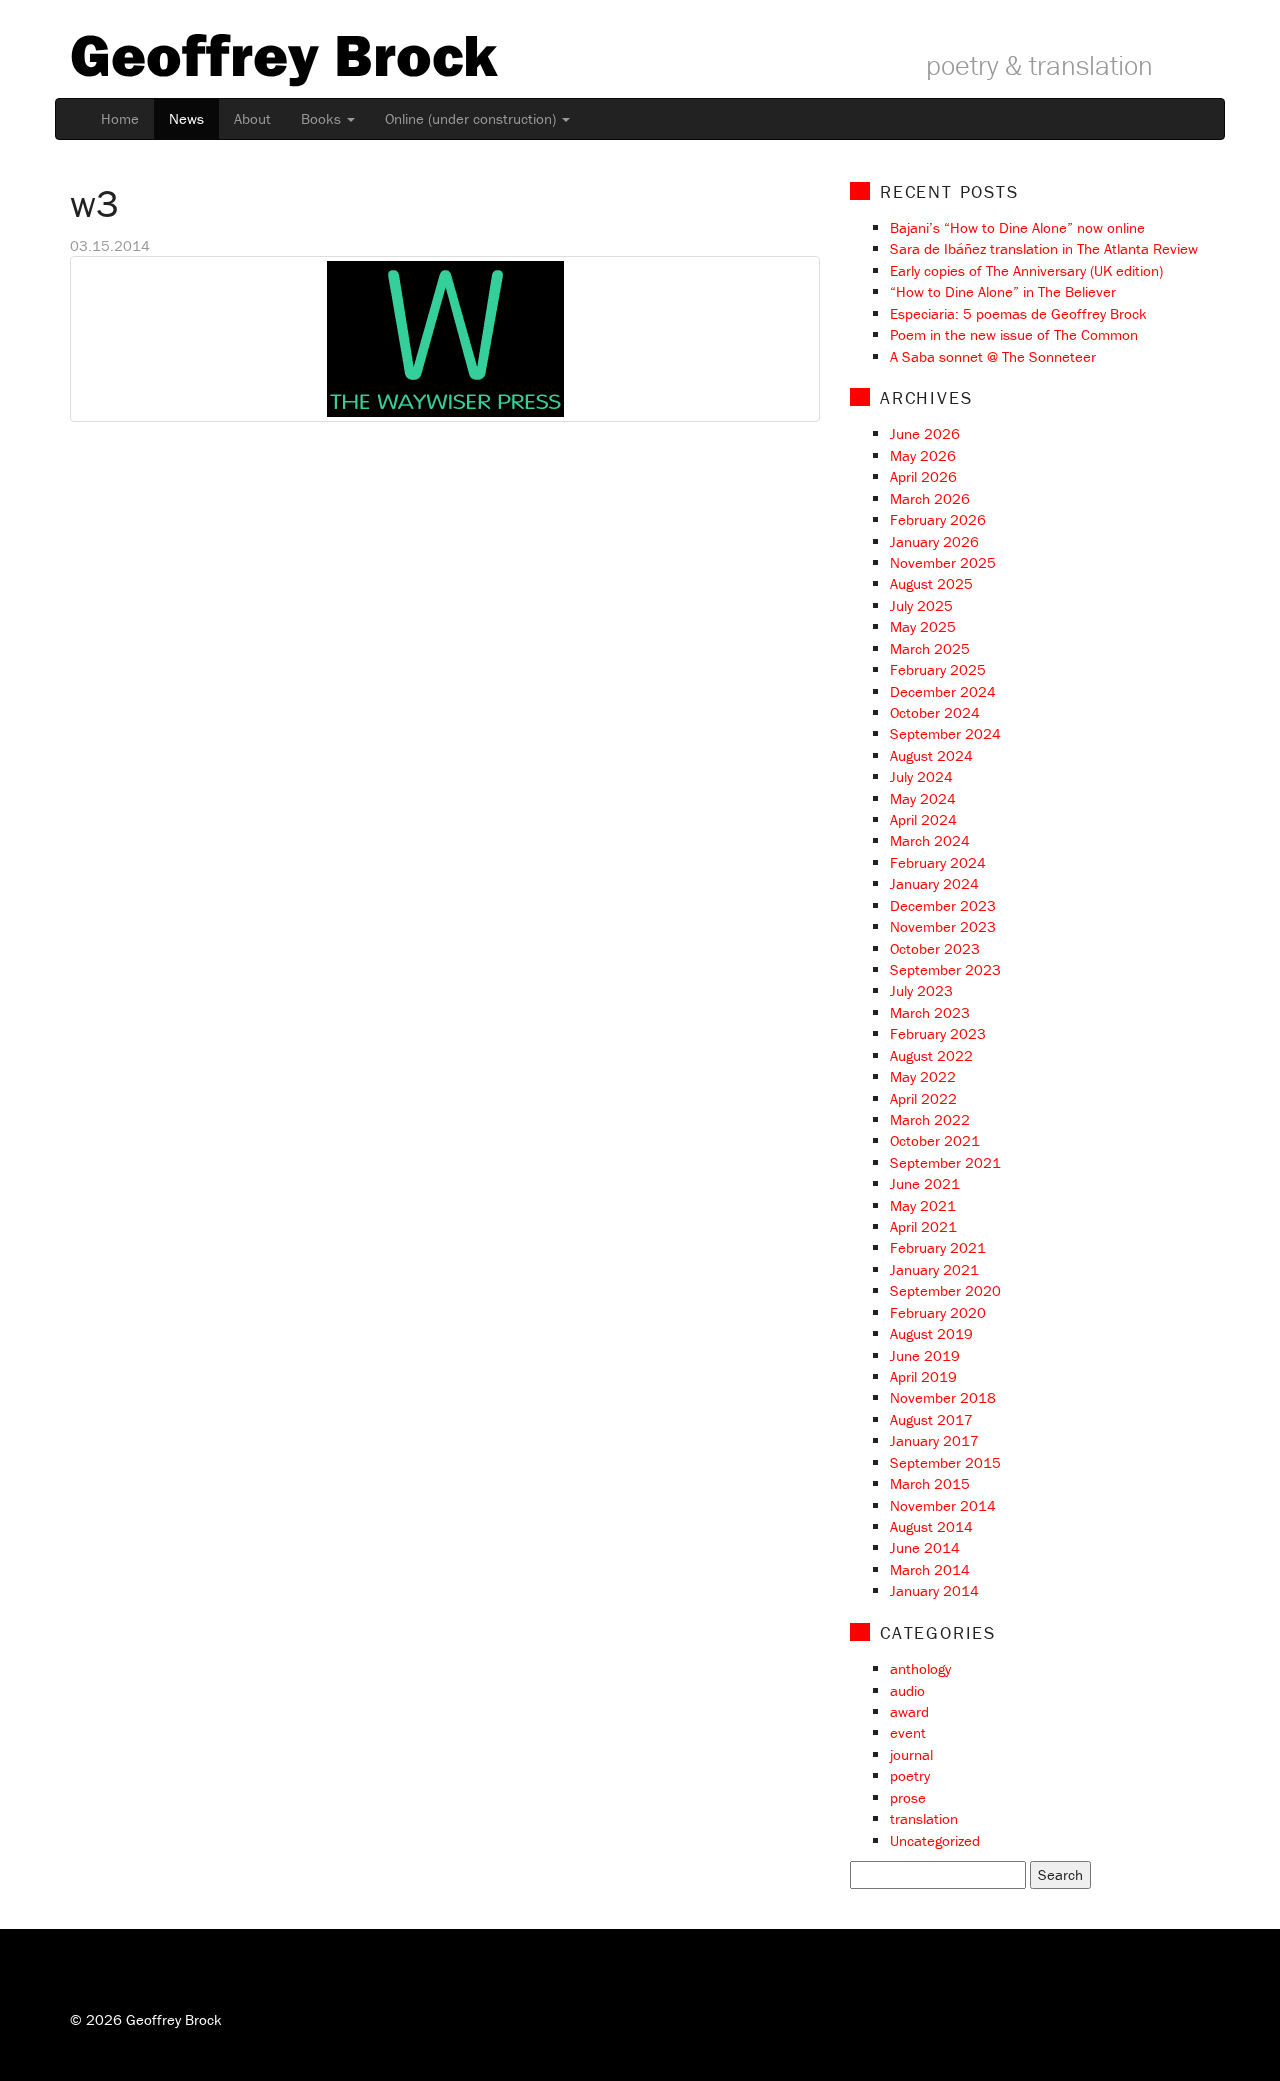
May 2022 (923, 1076)
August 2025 (931, 583)
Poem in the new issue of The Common (1014, 334)
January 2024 (934, 883)
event (908, 1732)
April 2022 (923, 1098)
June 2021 (925, 1183)
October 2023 (935, 948)
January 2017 (934, 1440)
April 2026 (923, 476)
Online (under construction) (472, 118)
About (252, 118)
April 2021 (923, 1226)
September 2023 (945, 969)
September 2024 (945, 733)
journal (911, 1754)
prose (908, 1797)
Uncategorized (935, 1840)
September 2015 (945, 1462)
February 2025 (938, 669)
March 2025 (930, 648)
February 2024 (938, 862)
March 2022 (930, 1119)
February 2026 (938, 519)
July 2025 (921, 605)
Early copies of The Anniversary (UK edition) (1026, 270)
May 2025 (923, 626)
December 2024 (943, 691)
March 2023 (930, 1012)
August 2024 (931, 755)
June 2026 (925, 433)
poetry (910, 1775)
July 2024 (921, 776)
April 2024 (923, 819)
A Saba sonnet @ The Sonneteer (993, 356)
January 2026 (934, 541)
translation (924, 1818)
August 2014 (931, 1526)
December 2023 (943, 905)
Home (120, 118)
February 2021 (938, 1247)
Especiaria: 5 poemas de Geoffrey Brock (1018, 313)
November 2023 (943, 926)
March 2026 (930, 498)
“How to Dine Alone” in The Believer (1003, 291)
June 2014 (925, 1547)
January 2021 (934, 1269)
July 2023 (921, 990)
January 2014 (934, 1590)
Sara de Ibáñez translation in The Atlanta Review (1044, 248)
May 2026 (923, 455)
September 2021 (945, 1162)
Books (323, 118)
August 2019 (931, 1333)
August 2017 (931, 1419)
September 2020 (945, 1290)
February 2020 (938, 1312)
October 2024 (935, 712)
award (909, 1711)
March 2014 (930, 1569)
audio (907, 1690)
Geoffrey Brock (283, 54)
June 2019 (925, 1355)
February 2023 (938, 1033)
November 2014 (943, 1505)
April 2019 (923, 1376)
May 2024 (923, 798)
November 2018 (943, 1397)
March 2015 (930, 1483)
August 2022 (931, 1055)
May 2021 (923, 1205)
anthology (920, 1668)
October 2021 (935, 1140)
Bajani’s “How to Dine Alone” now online (1017, 227)
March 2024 (930, 840)
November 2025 (943, 562)
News (186, 118)
